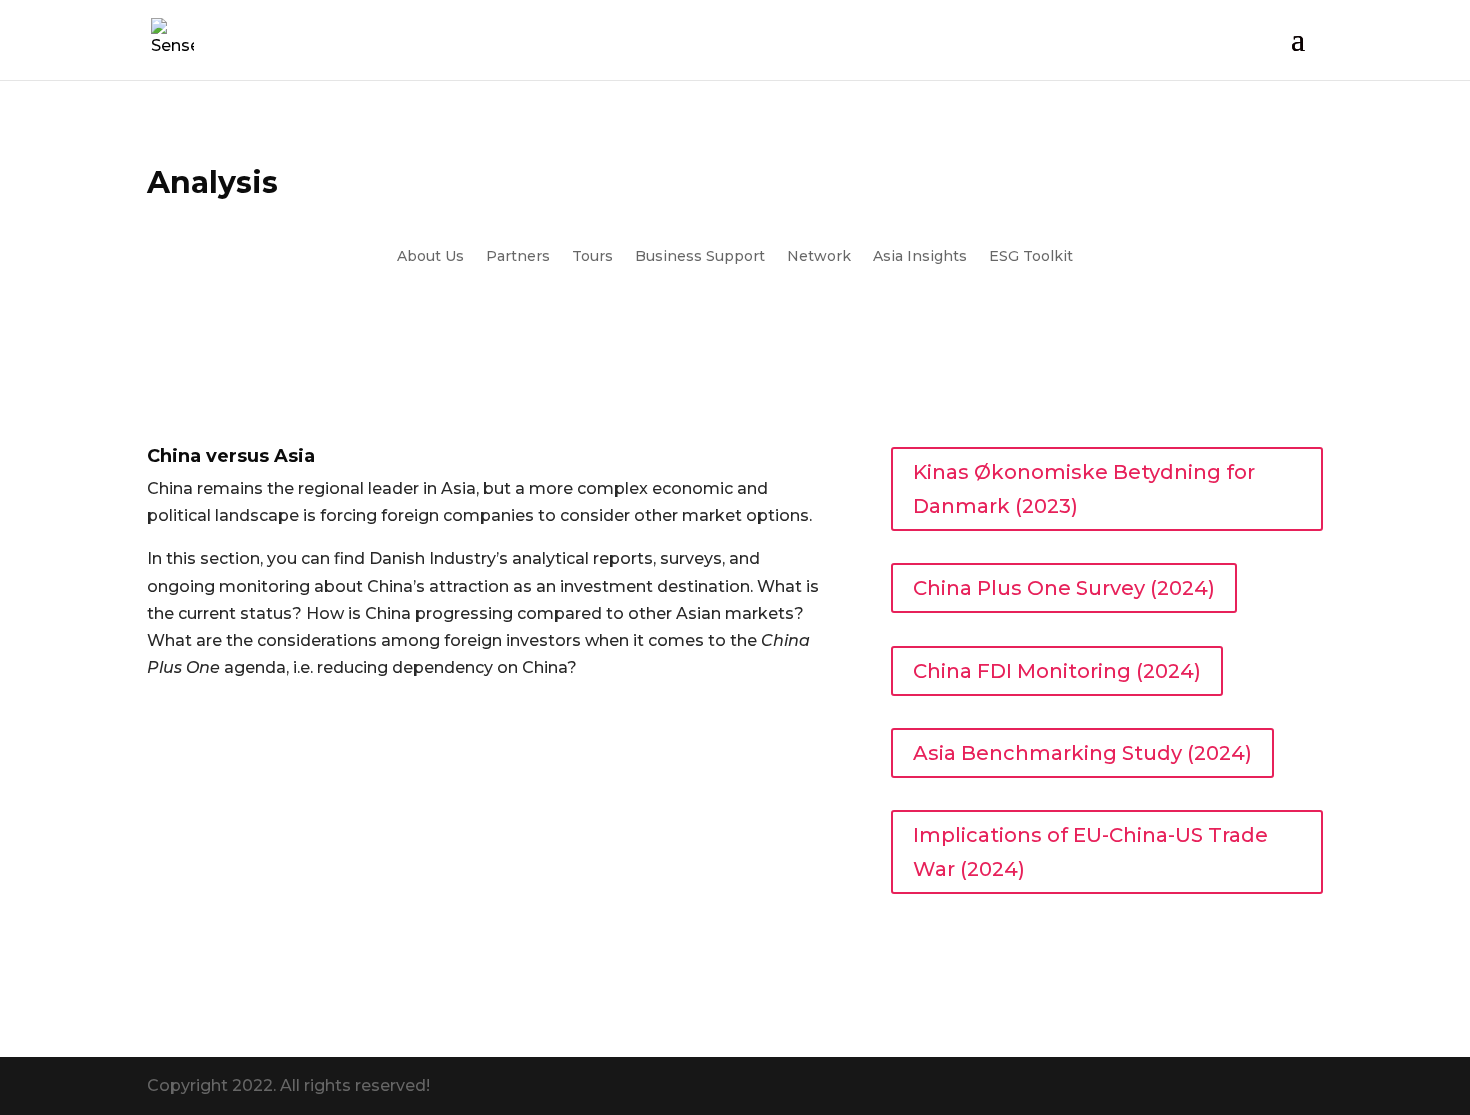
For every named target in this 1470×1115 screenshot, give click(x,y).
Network (819, 257)
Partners (518, 257)
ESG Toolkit (1031, 257)
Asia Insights (920, 257)
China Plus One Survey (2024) (1064, 588)
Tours (592, 257)
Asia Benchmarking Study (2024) (1082, 753)
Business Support (700, 257)
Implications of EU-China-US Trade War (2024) (1090, 852)
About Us (430, 257)
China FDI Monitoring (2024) (1057, 671)
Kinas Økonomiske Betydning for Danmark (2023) (1084, 489)
